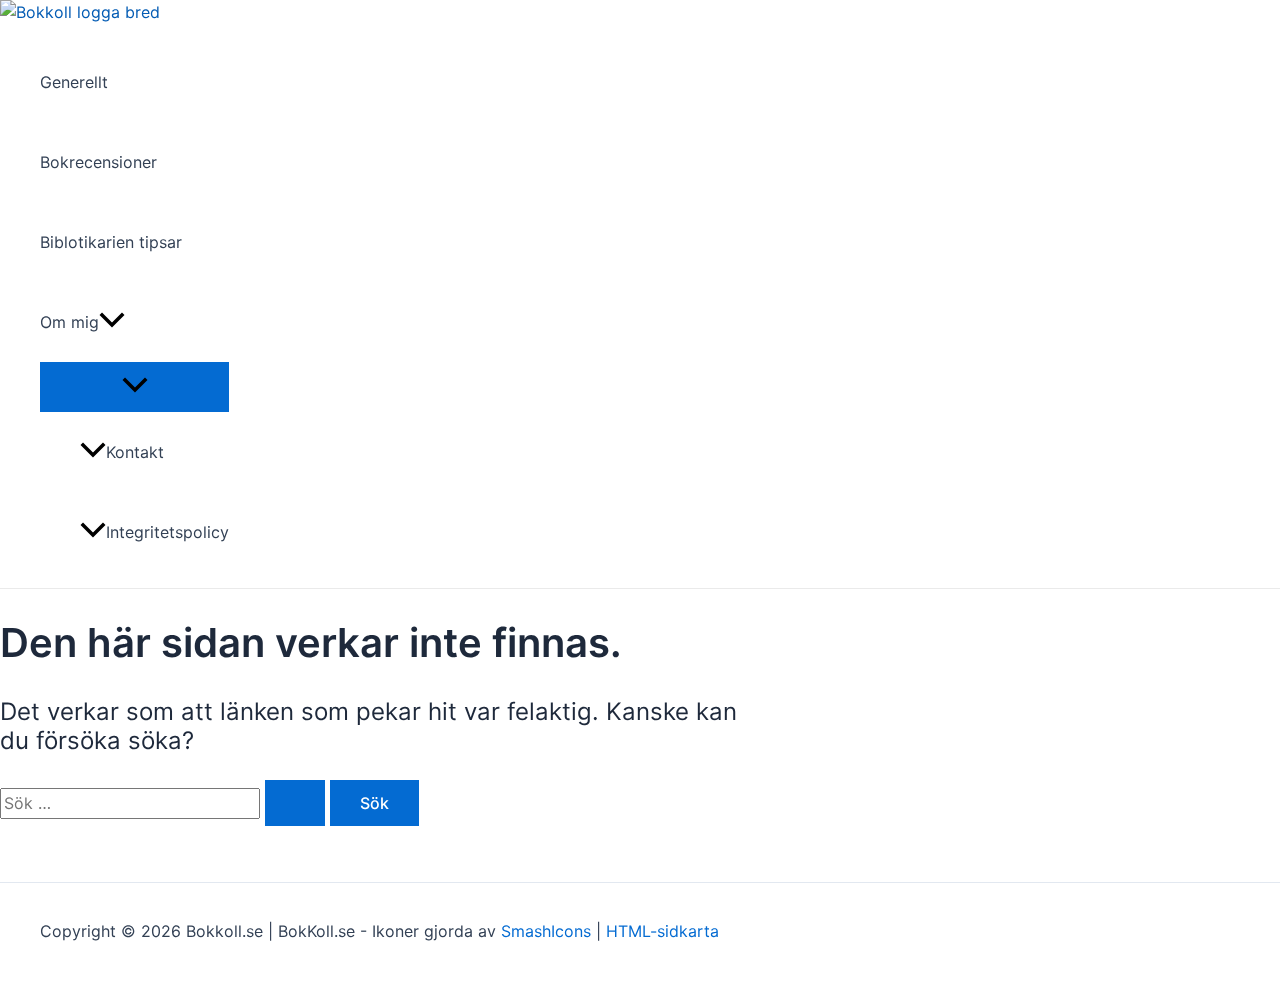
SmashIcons (548, 931)
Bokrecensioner (98, 162)
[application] (112, 322)
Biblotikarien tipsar (111, 242)
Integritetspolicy (167, 532)
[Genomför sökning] (295, 803)
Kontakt (135, 452)
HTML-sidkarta (662, 931)
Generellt (74, 82)
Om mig (69, 322)
